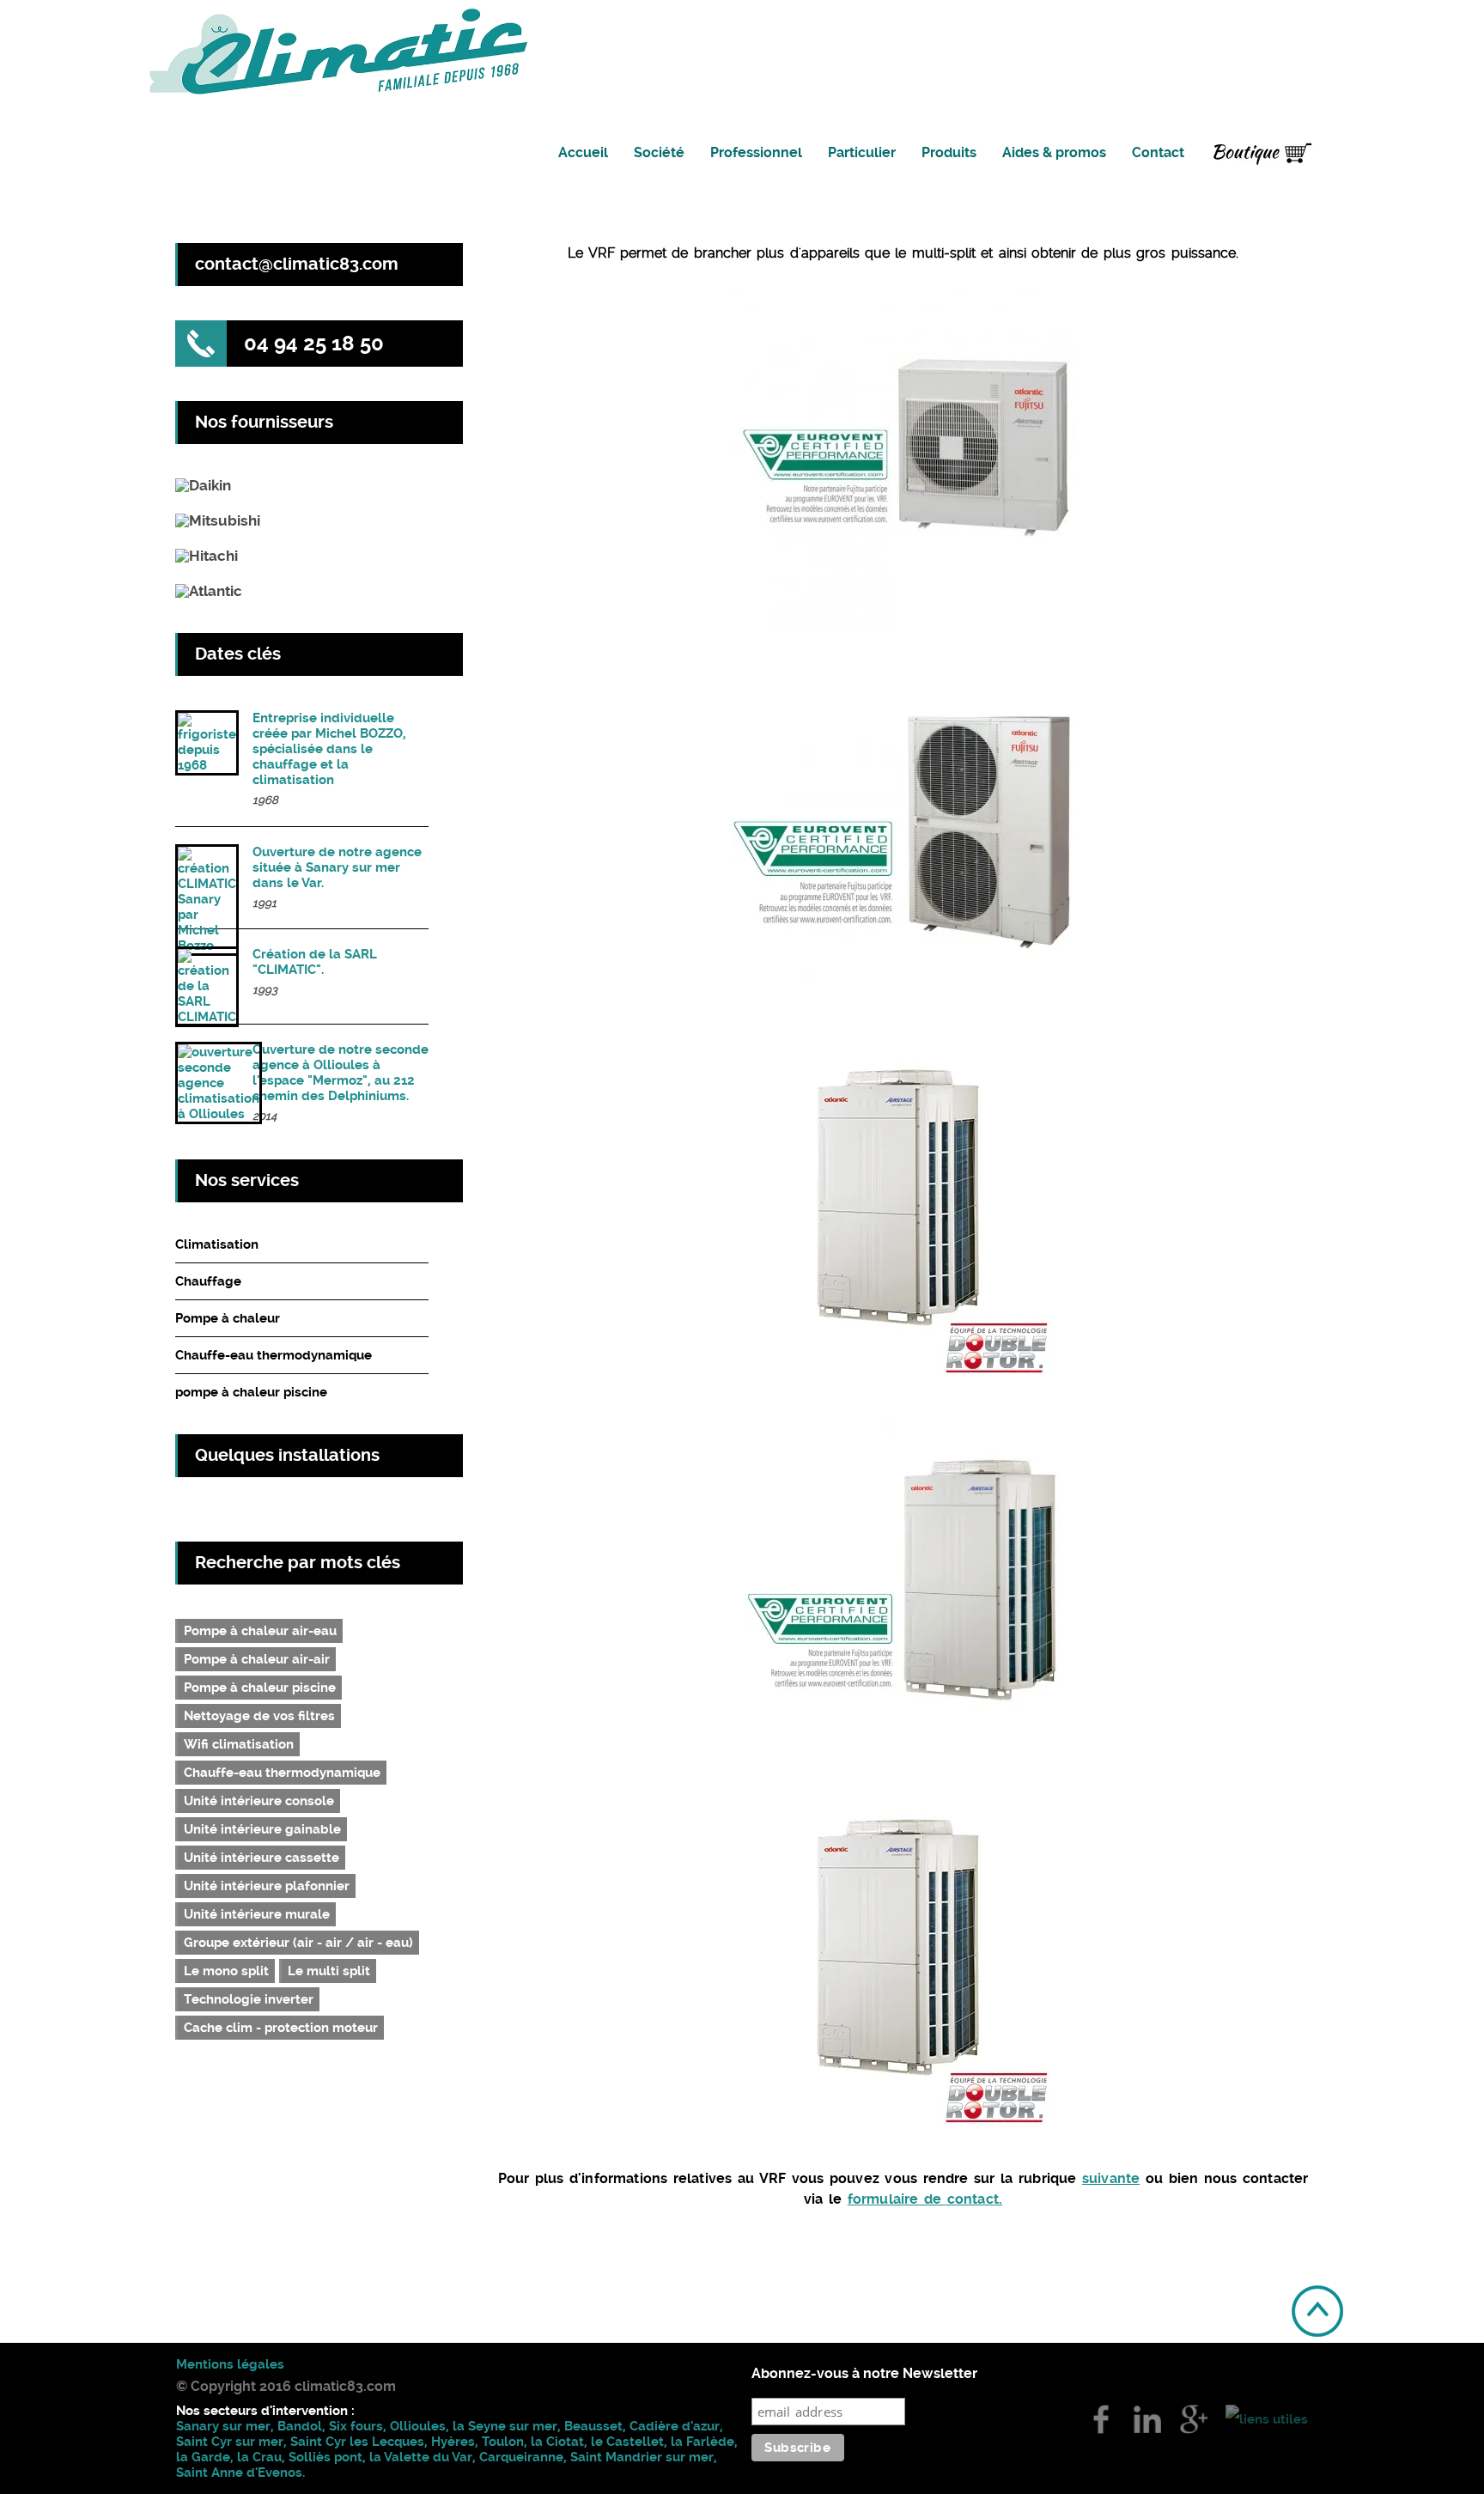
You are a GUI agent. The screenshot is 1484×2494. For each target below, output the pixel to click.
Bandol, (301, 2426)
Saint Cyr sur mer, (231, 2442)
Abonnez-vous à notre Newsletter (864, 2374)
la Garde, (207, 2457)
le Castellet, (631, 2442)
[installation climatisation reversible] (203, 486)
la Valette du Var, (424, 2457)
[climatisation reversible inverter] (218, 521)
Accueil (583, 152)
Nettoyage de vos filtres (259, 1716)
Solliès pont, (327, 2457)
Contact (1158, 152)
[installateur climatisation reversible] (207, 556)
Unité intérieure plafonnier (267, 1886)
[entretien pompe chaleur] (207, 1019)
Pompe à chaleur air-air (257, 1659)
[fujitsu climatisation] (1267, 2418)
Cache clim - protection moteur (281, 2028)
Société (659, 152)
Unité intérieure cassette (262, 1858)
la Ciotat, (561, 2442)
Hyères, (455, 2442)
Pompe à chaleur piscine (260, 1688)
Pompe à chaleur (228, 1318)
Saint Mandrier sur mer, (644, 2457)
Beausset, (597, 2426)
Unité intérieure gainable (262, 1829)
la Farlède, (704, 2442)
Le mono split (226, 1971)
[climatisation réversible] (1194, 2418)
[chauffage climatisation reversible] (209, 591)
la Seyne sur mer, (508, 2426)
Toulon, (506, 2442)
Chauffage (208, 1281)
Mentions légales (230, 2364)
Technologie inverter (249, 1999)
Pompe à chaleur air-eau (260, 1631)
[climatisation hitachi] (1147, 2418)
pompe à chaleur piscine (251, 1392)
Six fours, (359, 2426)
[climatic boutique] (1262, 156)
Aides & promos (1054, 152)
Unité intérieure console (259, 1801)
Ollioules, (420, 2426)
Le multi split (329, 1971)
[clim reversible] (219, 1116)
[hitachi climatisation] (1101, 2418)
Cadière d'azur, (676, 2426)
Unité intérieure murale (257, 1914)
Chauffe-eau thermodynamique (274, 1355)
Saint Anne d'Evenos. (240, 2473)
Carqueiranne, (525, 2457)
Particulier (862, 152)
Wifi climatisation (239, 1744)
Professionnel (756, 152)
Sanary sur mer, (227, 2426)
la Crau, (261, 2457)
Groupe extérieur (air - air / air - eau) (298, 1943)
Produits (949, 152)
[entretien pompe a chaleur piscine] (207, 768)
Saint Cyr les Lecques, (361, 2442)
